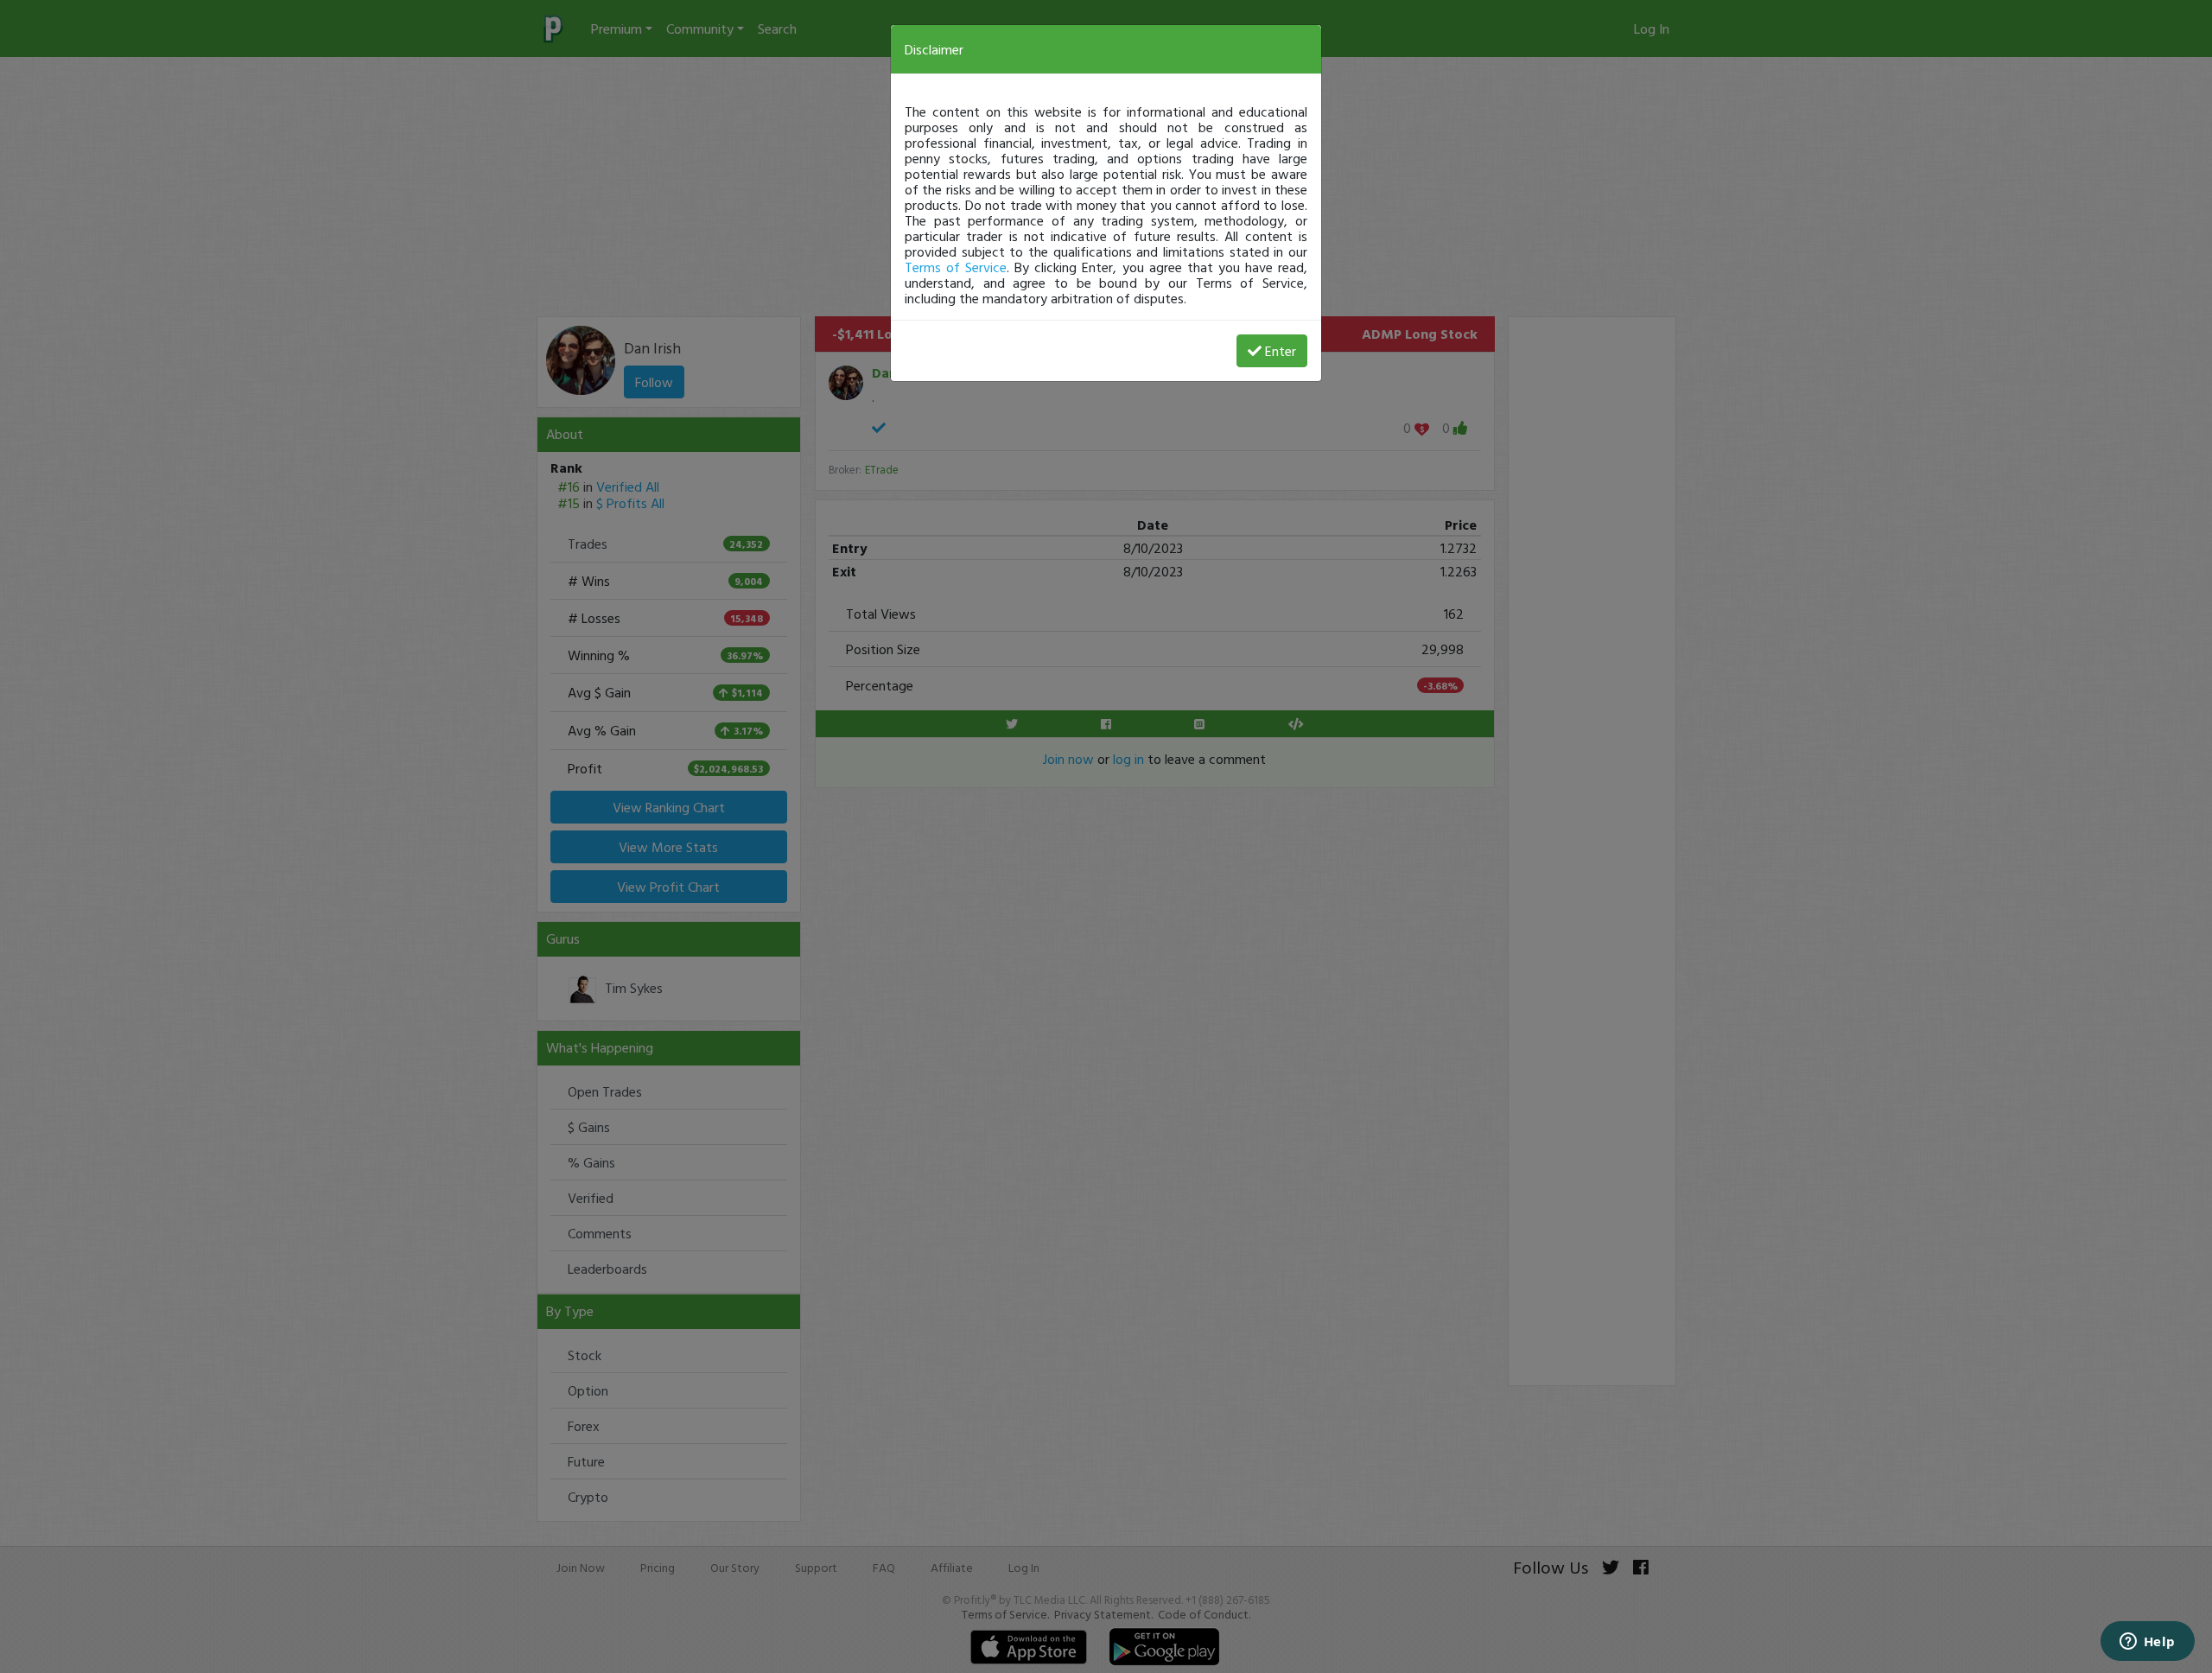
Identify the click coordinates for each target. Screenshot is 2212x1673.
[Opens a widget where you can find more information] (2147, 1643)
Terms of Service (956, 267)
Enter (1281, 351)
